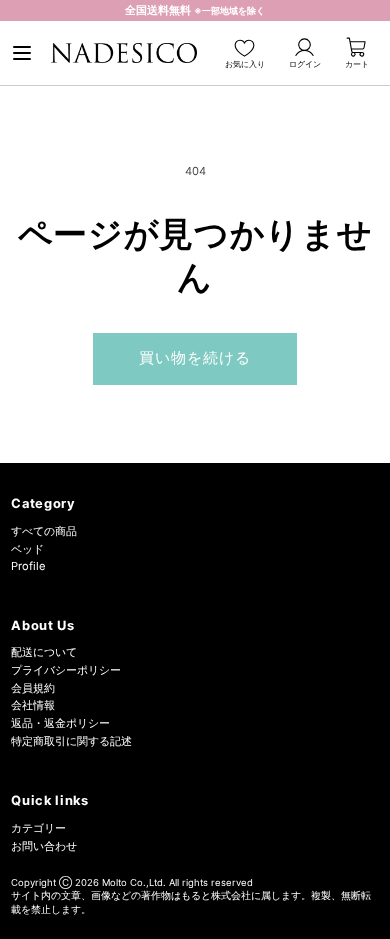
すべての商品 (44, 531)
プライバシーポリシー (66, 670)
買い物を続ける (195, 358)
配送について (44, 652)
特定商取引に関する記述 (71, 741)
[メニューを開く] (22, 53)
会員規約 (33, 688)
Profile (28, 566)
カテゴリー (38, 828)
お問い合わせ (44, 846)
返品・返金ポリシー (60, 723)
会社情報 (33, 705)
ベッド (27, 549)
